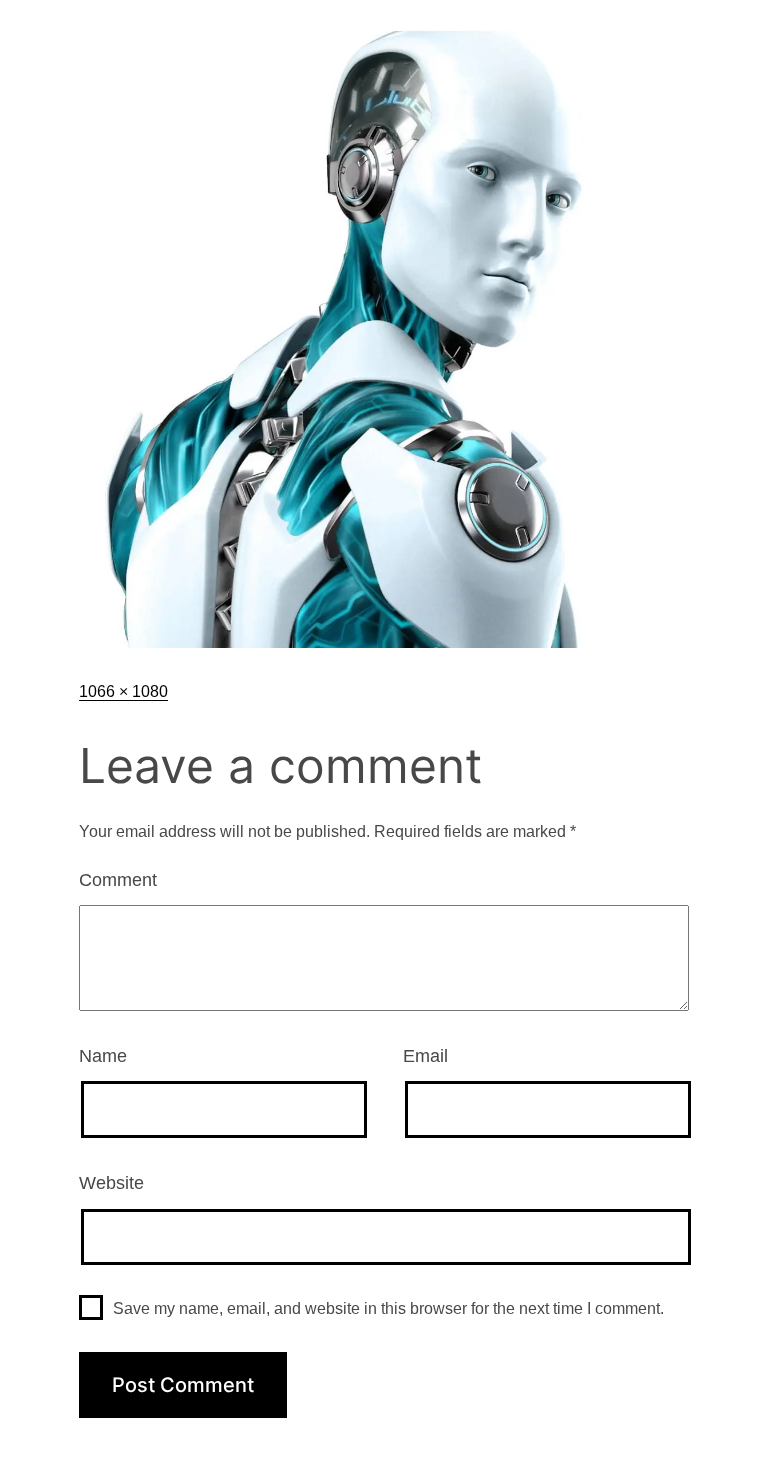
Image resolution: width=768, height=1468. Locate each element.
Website (111, 1183)
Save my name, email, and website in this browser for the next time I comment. (388, 1308)
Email (425, 1056)
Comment (118, 880)
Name (103, 1056)
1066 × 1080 (123, 691)
